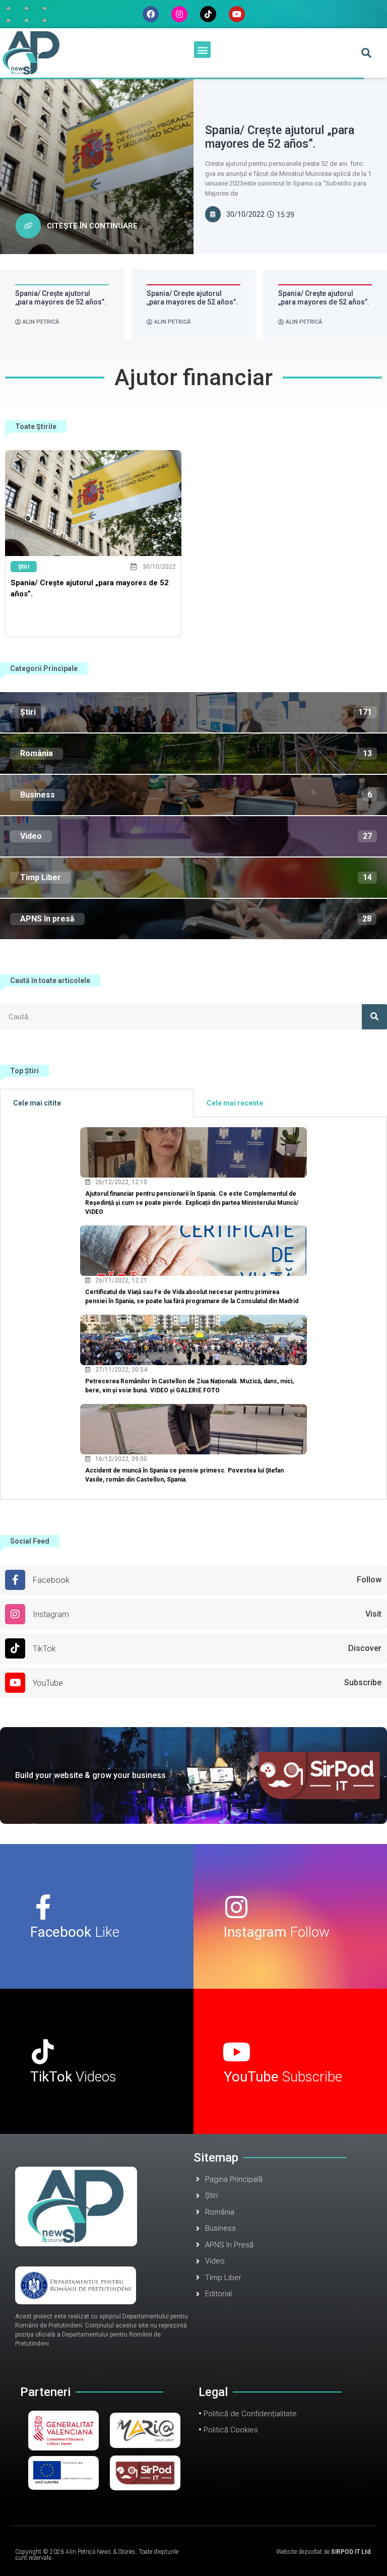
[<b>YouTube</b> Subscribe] (236, 2052)
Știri (24, 567)
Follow (277, 1932)
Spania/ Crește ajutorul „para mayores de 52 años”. (280, 137)
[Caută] (374, 1017)
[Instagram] (179, 14)
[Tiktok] (208, 14)
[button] (202, 50)
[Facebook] (151, 14)
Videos (73, 2077)
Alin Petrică (41, 322)
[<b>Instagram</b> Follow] (236, 1907)
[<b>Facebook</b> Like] (43, 1907)
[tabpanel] (193, 1308)
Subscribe (283, 2077)
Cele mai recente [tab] (235, 1103)
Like (75, 1932)
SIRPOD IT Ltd (351, 2552)
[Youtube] (237, 14)
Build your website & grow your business (90, 1775)
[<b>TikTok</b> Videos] (43, 2052)
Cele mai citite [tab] (37, 1103)
